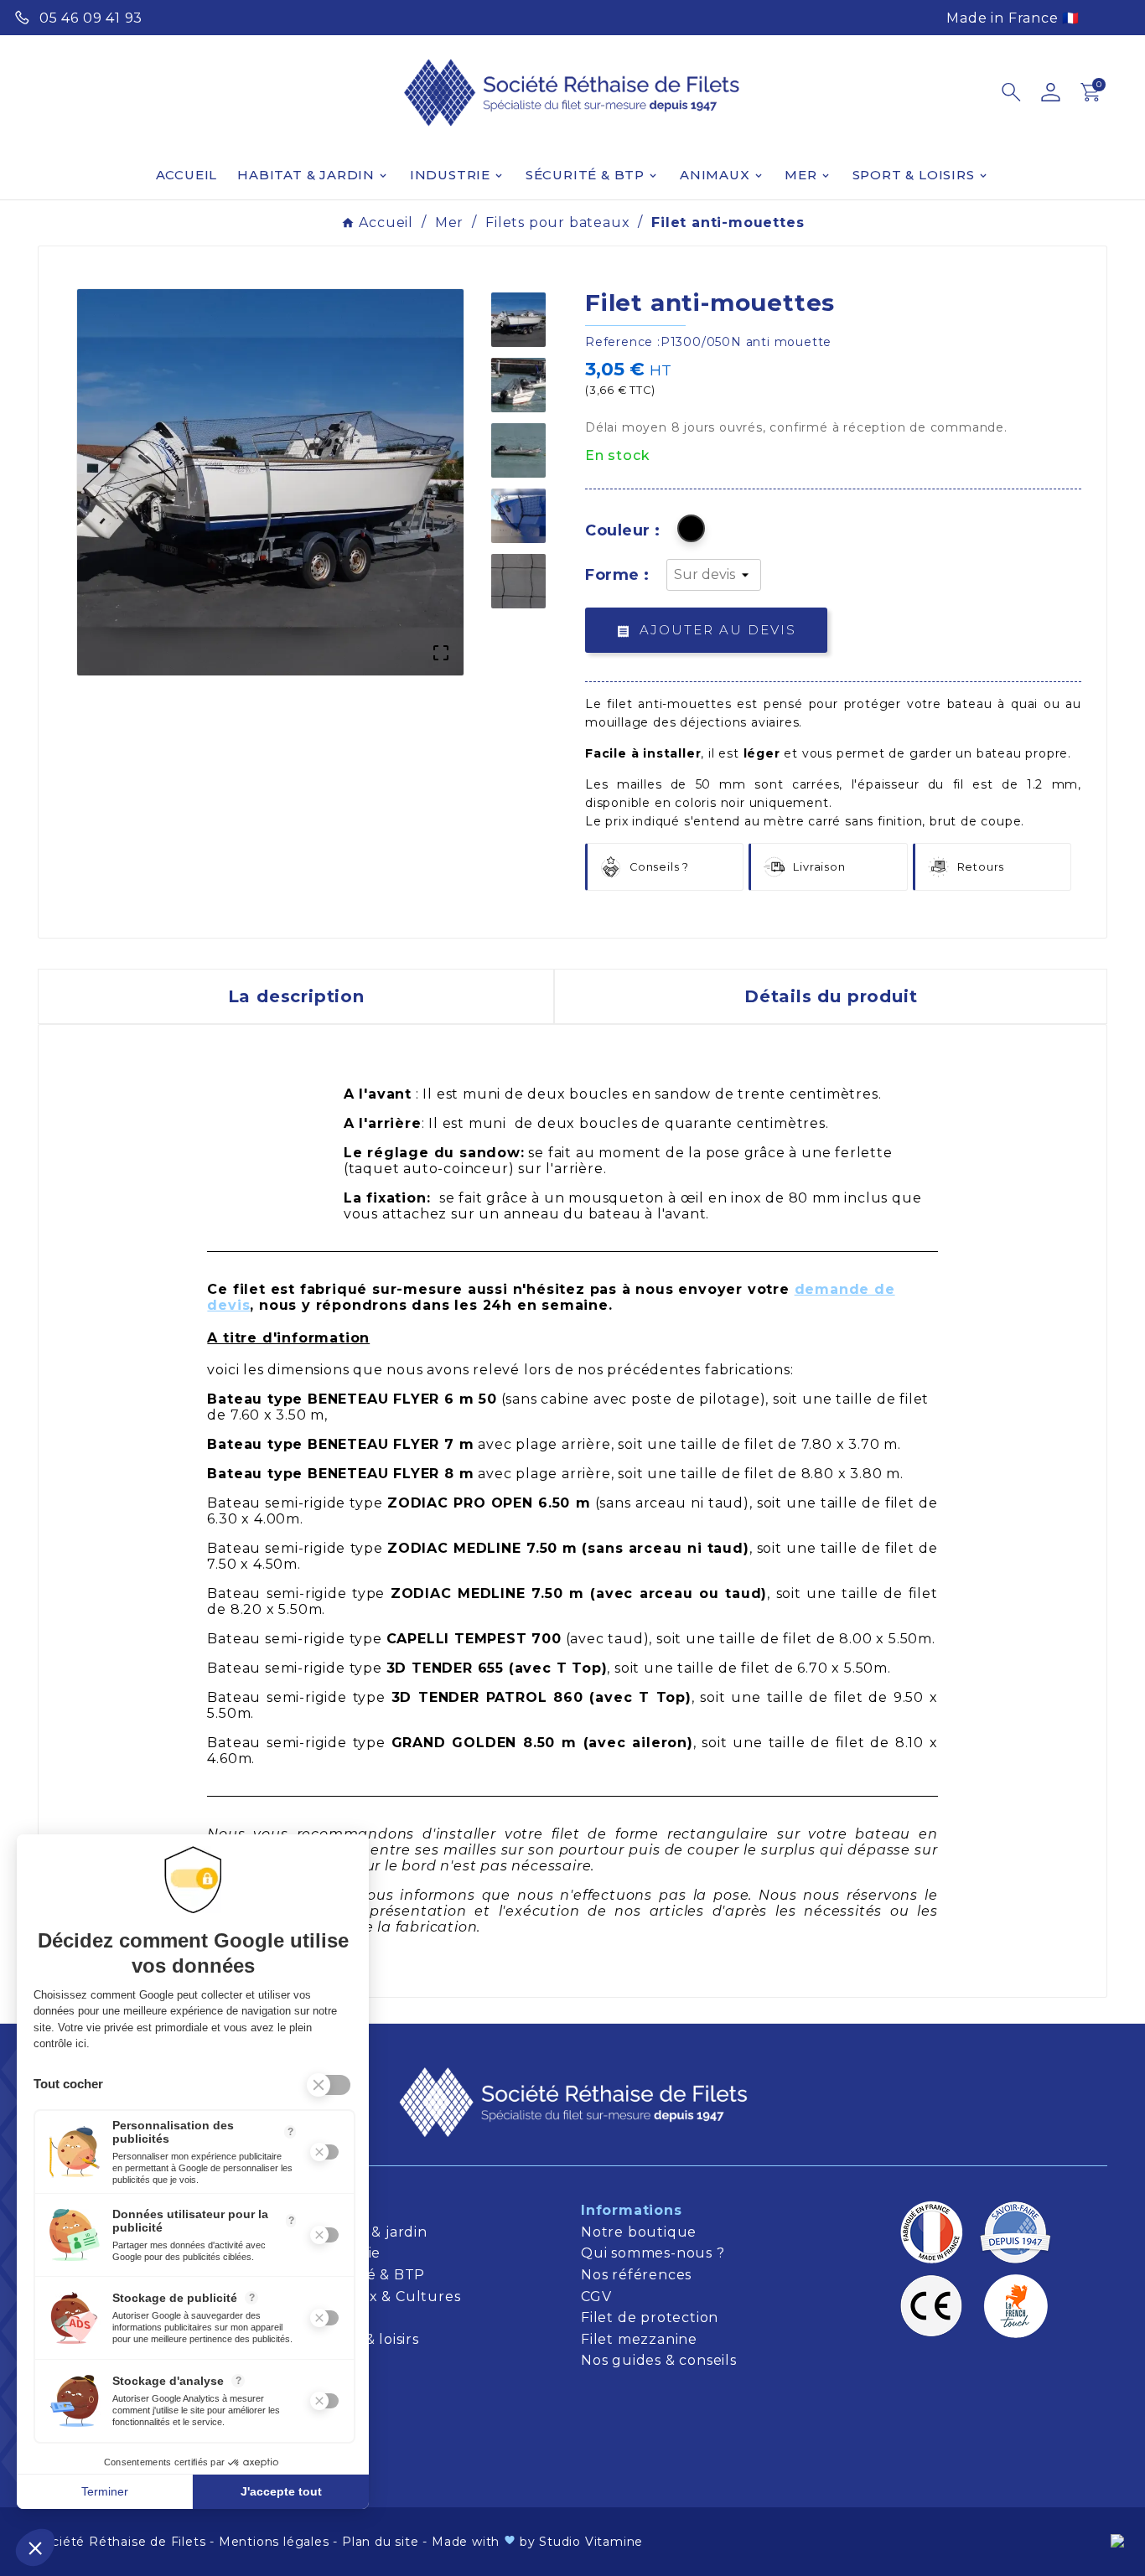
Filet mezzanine (639, 2339)
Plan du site (381, 2542)
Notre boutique (639, 2232)
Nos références (636, 2275)
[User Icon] (1051, 92)
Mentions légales (274, 2542)
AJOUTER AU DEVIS (706, 630)
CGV (596, 2297)
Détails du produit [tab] (831, 996)
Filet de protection (650, 2317)
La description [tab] (296, 996)
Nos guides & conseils (661, 2360)
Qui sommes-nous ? (653, 2253)
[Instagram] (1117, 16)
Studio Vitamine (591, 2542)
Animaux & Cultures (387, 2297)
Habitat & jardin (373, 2232)
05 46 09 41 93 (91, 18)
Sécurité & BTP (371, 2275)
